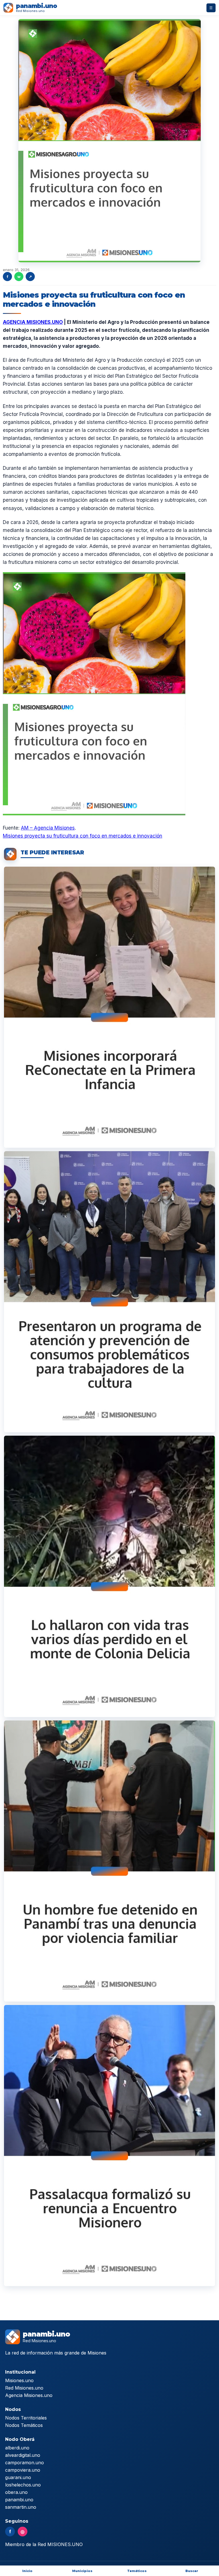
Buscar (192, 2571)
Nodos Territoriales (26, 2418)
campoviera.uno (23, 2470)
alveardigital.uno (23, 2455)
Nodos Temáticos (24, 2425)
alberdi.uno (17, 2448)
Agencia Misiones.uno (29, 2395)
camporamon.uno (25, 2463)
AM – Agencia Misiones (48, 828)
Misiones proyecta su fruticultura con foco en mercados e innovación (83, 836)
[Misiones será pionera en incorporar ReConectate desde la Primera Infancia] (109, 1007)
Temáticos (137, 2571)
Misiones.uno (19, 2380)
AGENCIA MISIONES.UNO (33, 322)
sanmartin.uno (21, 2507)
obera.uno (16, 2492)
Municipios (82, 2571)
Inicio (27, 2571)
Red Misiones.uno (24, 2388)
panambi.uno (19, 2500)
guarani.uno (18, 2477)
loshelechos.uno (23, 2485)
